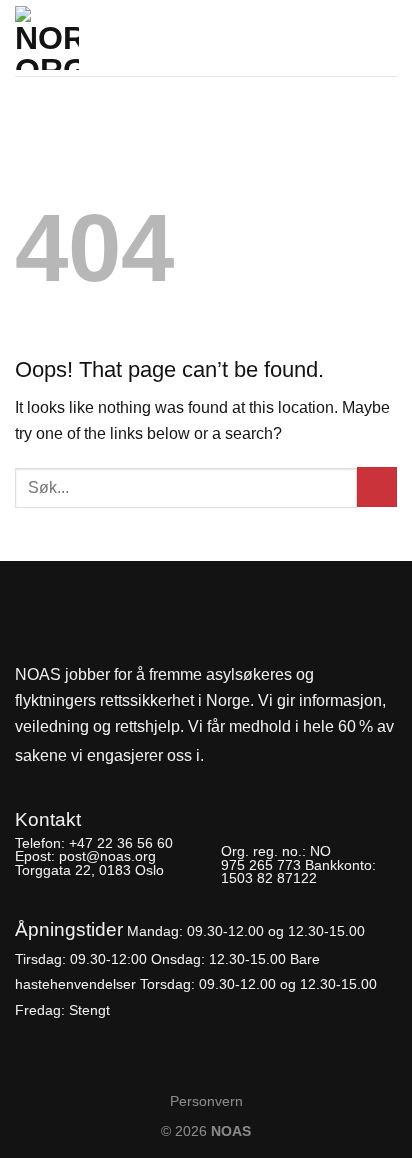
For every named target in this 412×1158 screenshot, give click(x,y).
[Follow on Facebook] (225, 756)
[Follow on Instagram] (258, 756)
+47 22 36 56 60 (121, 843)
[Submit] (377, 487)
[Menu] (385, 32)
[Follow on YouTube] (292, 756)
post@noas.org (107, 856)
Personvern (206, 1101)
